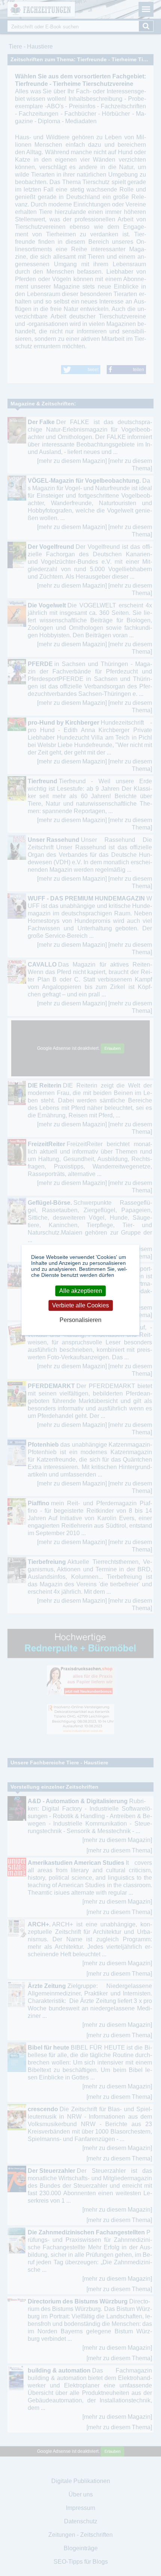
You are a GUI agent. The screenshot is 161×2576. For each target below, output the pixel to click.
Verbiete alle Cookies (80, 1305)
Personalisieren (80, 1320)
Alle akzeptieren (81, 1291)
